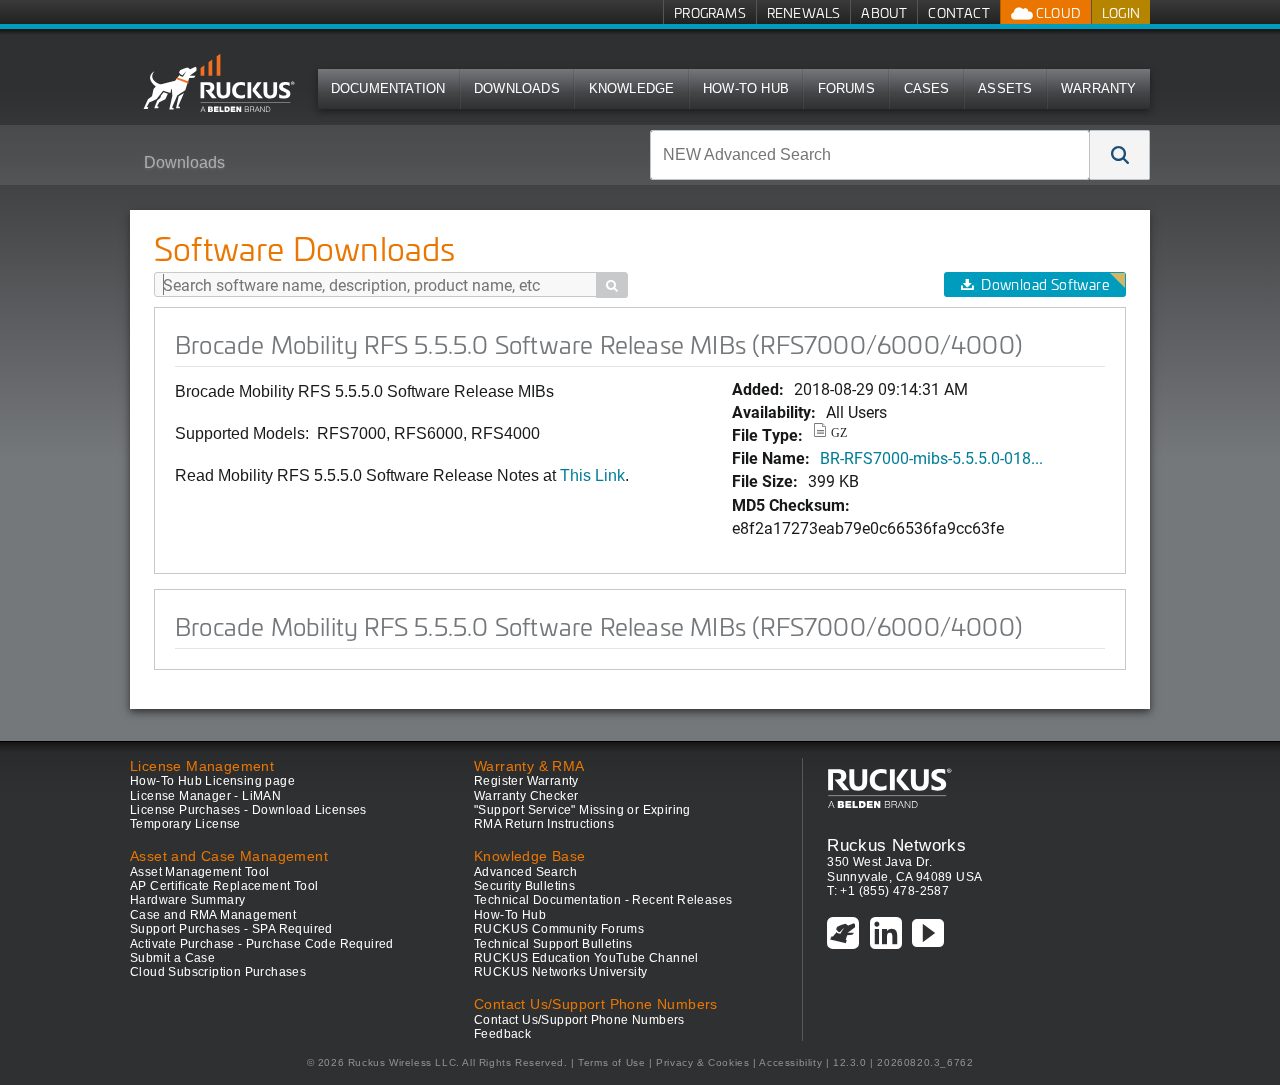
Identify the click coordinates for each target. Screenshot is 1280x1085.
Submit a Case (172, 958)
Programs (710, 12)
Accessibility (790, 1062)
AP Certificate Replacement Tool (224, 886)
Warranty (1099, 88)
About (884, 12)
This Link (592, 475)
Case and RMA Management (213, 915)
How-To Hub (746, 88)
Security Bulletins (524, 886)
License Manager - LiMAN (205, 796)
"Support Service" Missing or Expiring (582, 810)
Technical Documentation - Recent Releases (603, 900)
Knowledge (632, 88)
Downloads (517, 88)
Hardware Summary (187, 900)
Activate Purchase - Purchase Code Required (262, 944)
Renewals (804, 12)
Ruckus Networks (896, 845)
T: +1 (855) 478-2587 (888, 891)
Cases (927, 88)
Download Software (1045, 284)
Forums (846, 88)
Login (1121, 12)
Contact (958, 12)
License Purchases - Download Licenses (248, 810)
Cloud (1057, 12)
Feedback (502, 1034)
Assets (1005, 88)
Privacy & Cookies (702, 1062)
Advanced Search (525, 872)
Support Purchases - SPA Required (231, 929)
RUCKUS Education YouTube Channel (586, 958)
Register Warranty (526, 781)
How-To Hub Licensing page (212, 781)
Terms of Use (611, 1062)
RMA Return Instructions (544, 824)
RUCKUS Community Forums (559, 929)
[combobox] (870, 155)
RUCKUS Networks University (560, 972)
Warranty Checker (526, 796)
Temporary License (185, 824)
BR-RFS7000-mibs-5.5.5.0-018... (931, 457)
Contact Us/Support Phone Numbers (579, 1020)
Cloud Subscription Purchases (218, 972)
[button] (1120, 155)
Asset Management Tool (199, 872)
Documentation (388, 88)
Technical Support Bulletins (553, 944)
